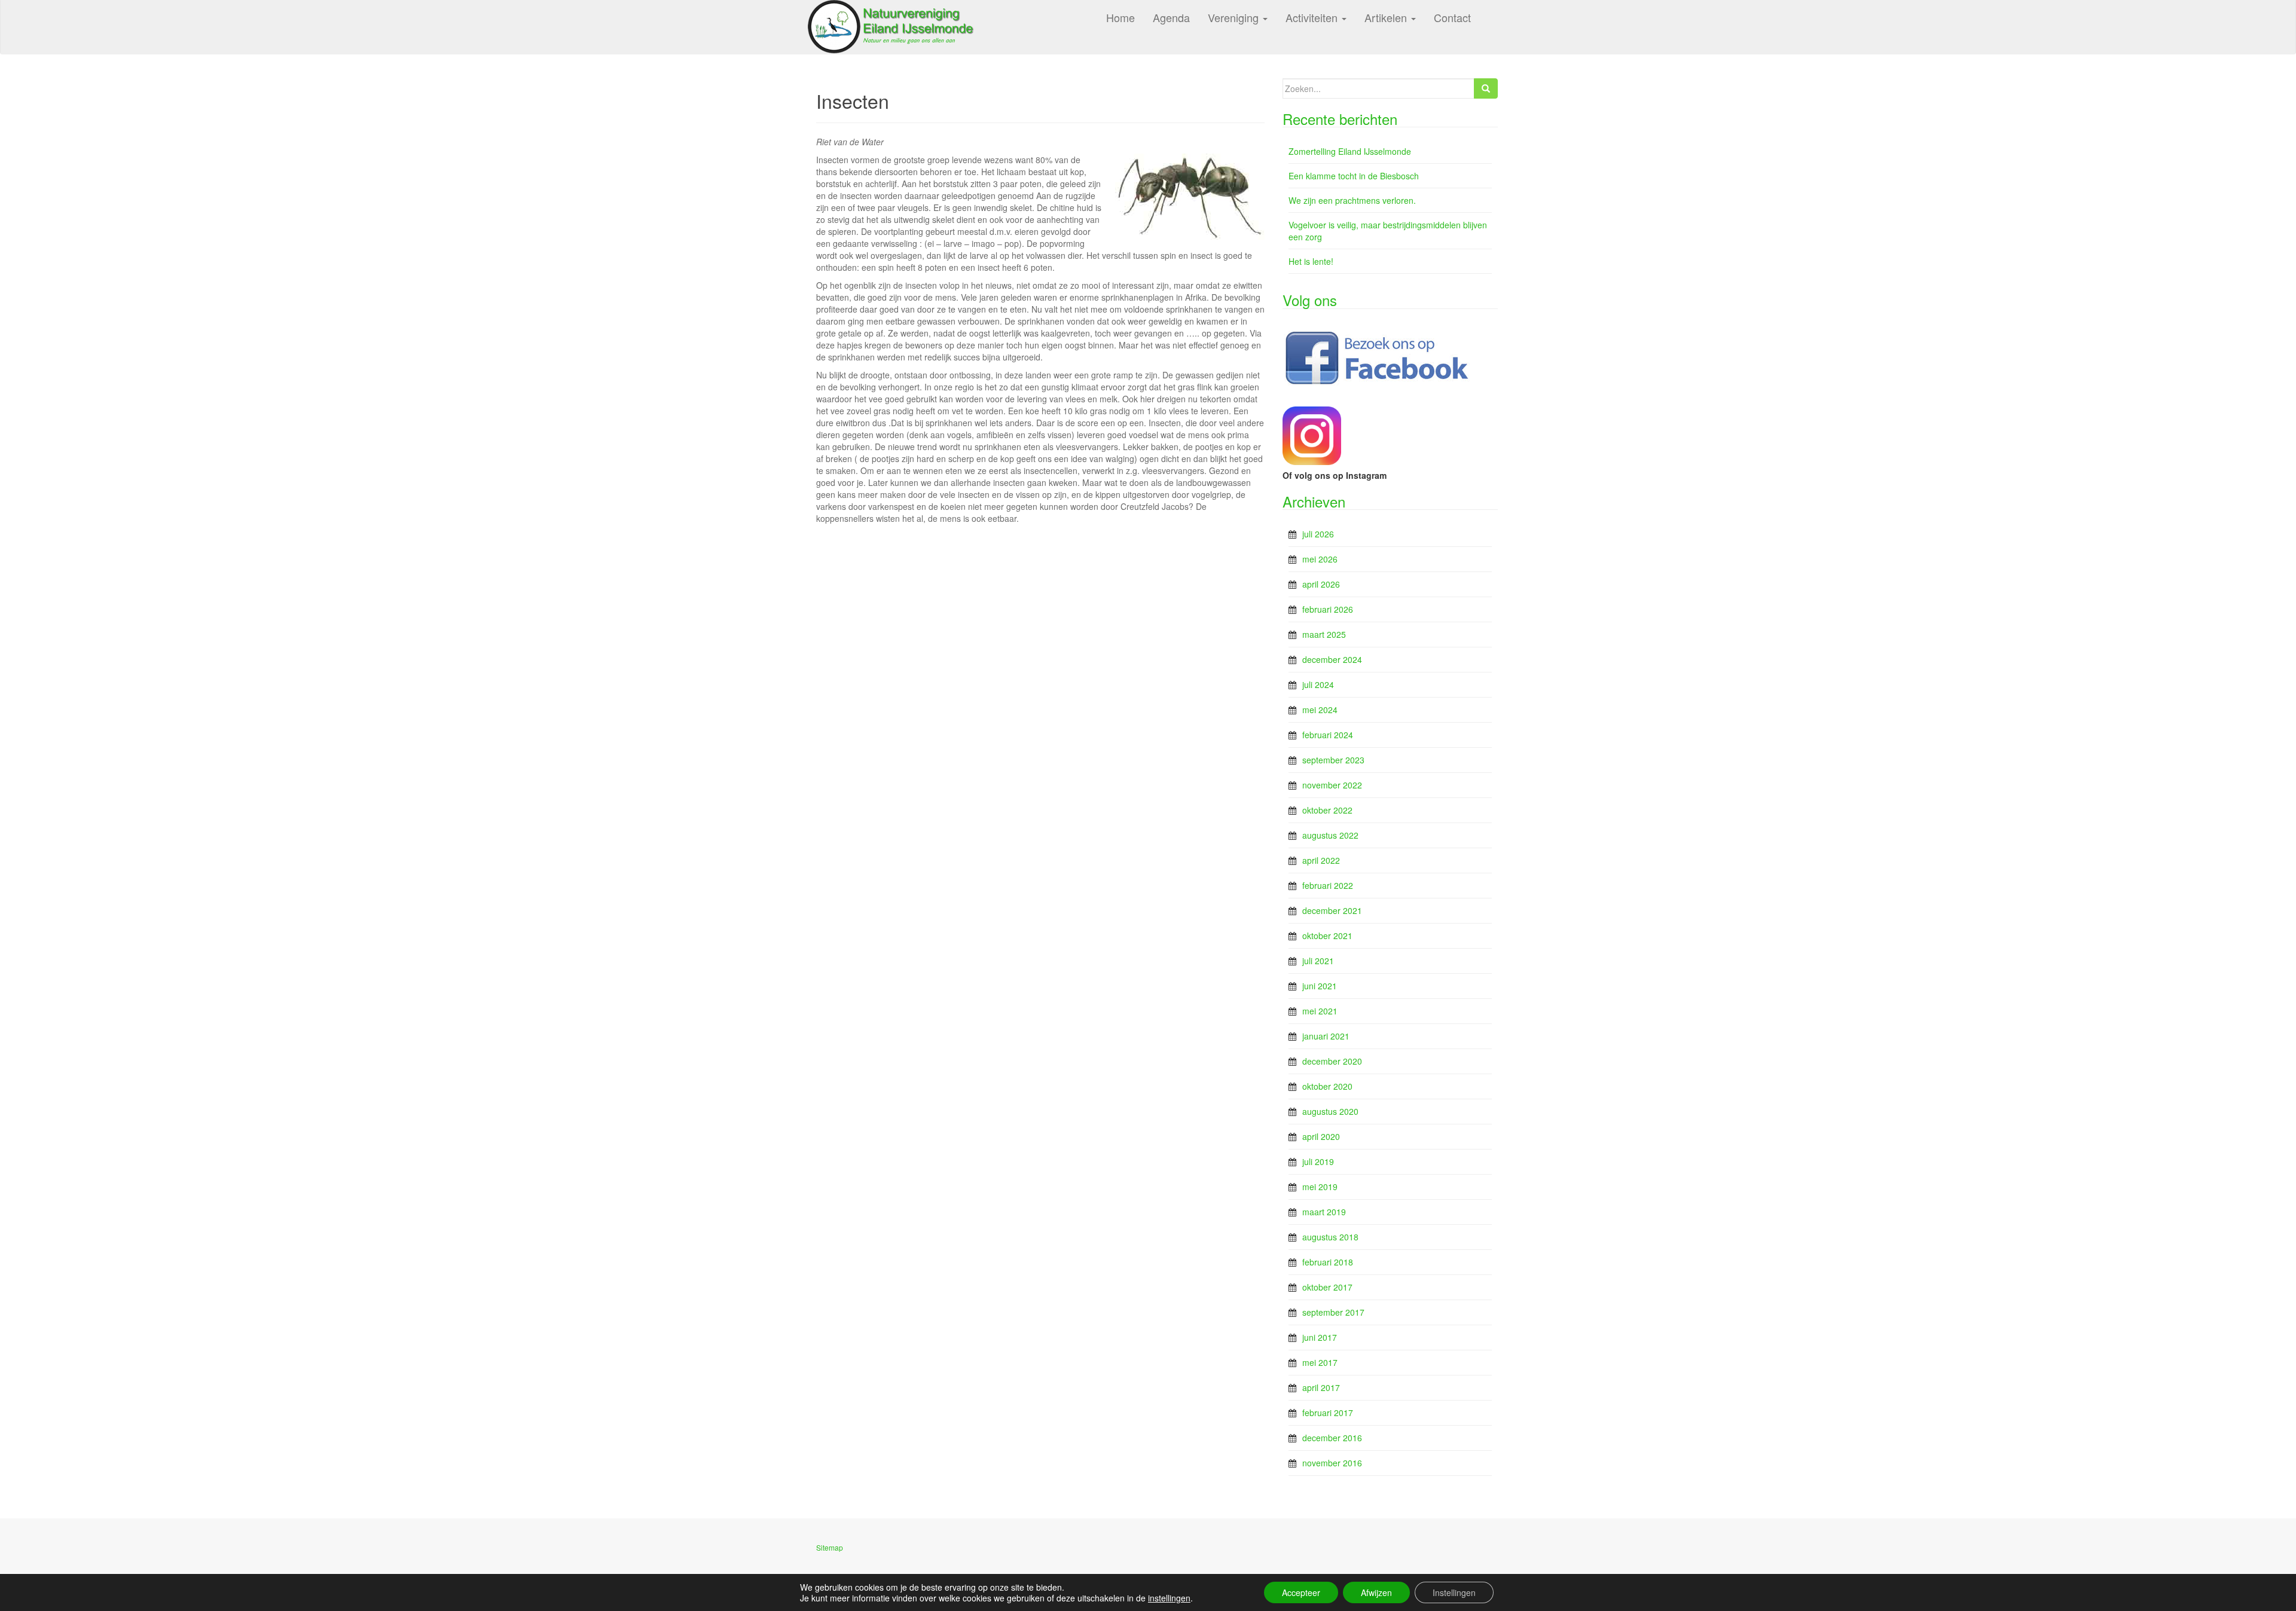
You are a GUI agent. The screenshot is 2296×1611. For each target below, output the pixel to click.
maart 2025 (1324, 634)
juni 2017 (1320, 1337)
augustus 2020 (1330, 1111)
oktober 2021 (1327, 936)
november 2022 (1332, 785)
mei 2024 (1320, 710)
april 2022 (1321, 860)
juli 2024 (1318, 684)
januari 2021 (1326, 1036)
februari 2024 (1328, 735)
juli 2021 (1318, 961)
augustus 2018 (1330, 1237)
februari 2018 (1328, 1262)
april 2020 (1321, 1136)
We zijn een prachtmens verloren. (1352, 200)
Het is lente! (1311, 261)
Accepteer (1301, 1592)
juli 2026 (1318, 534)
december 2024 (1332, 659)
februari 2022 (1328, 885)
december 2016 (1332, 1438)
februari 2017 (1328, 1413)
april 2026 (1321, 584)
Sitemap (830, 1547)
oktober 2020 (1327, 1086)
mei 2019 (1320, 1187)
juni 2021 (1320, 986)
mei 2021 (1320, 1011)
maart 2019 (1324, 1212)
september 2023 (1333, 760)
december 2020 (1332, 1061)
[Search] (1486, 88)
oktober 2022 (1327, 810)
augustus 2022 (1330, 835)
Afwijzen (1376, 1592)
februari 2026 (1328, 609)
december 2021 (1332, 910)
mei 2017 (1320, 1362)
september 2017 (1333, 1312)
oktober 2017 (1327, 1287)
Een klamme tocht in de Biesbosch (1354, 176)
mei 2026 (1320, 559)
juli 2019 (1318, 1161)
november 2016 (1332, 1463)
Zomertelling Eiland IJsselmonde (1350, 151)
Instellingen (1454, 1592)
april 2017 (1321, 1387)
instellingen (1169, 1598)
